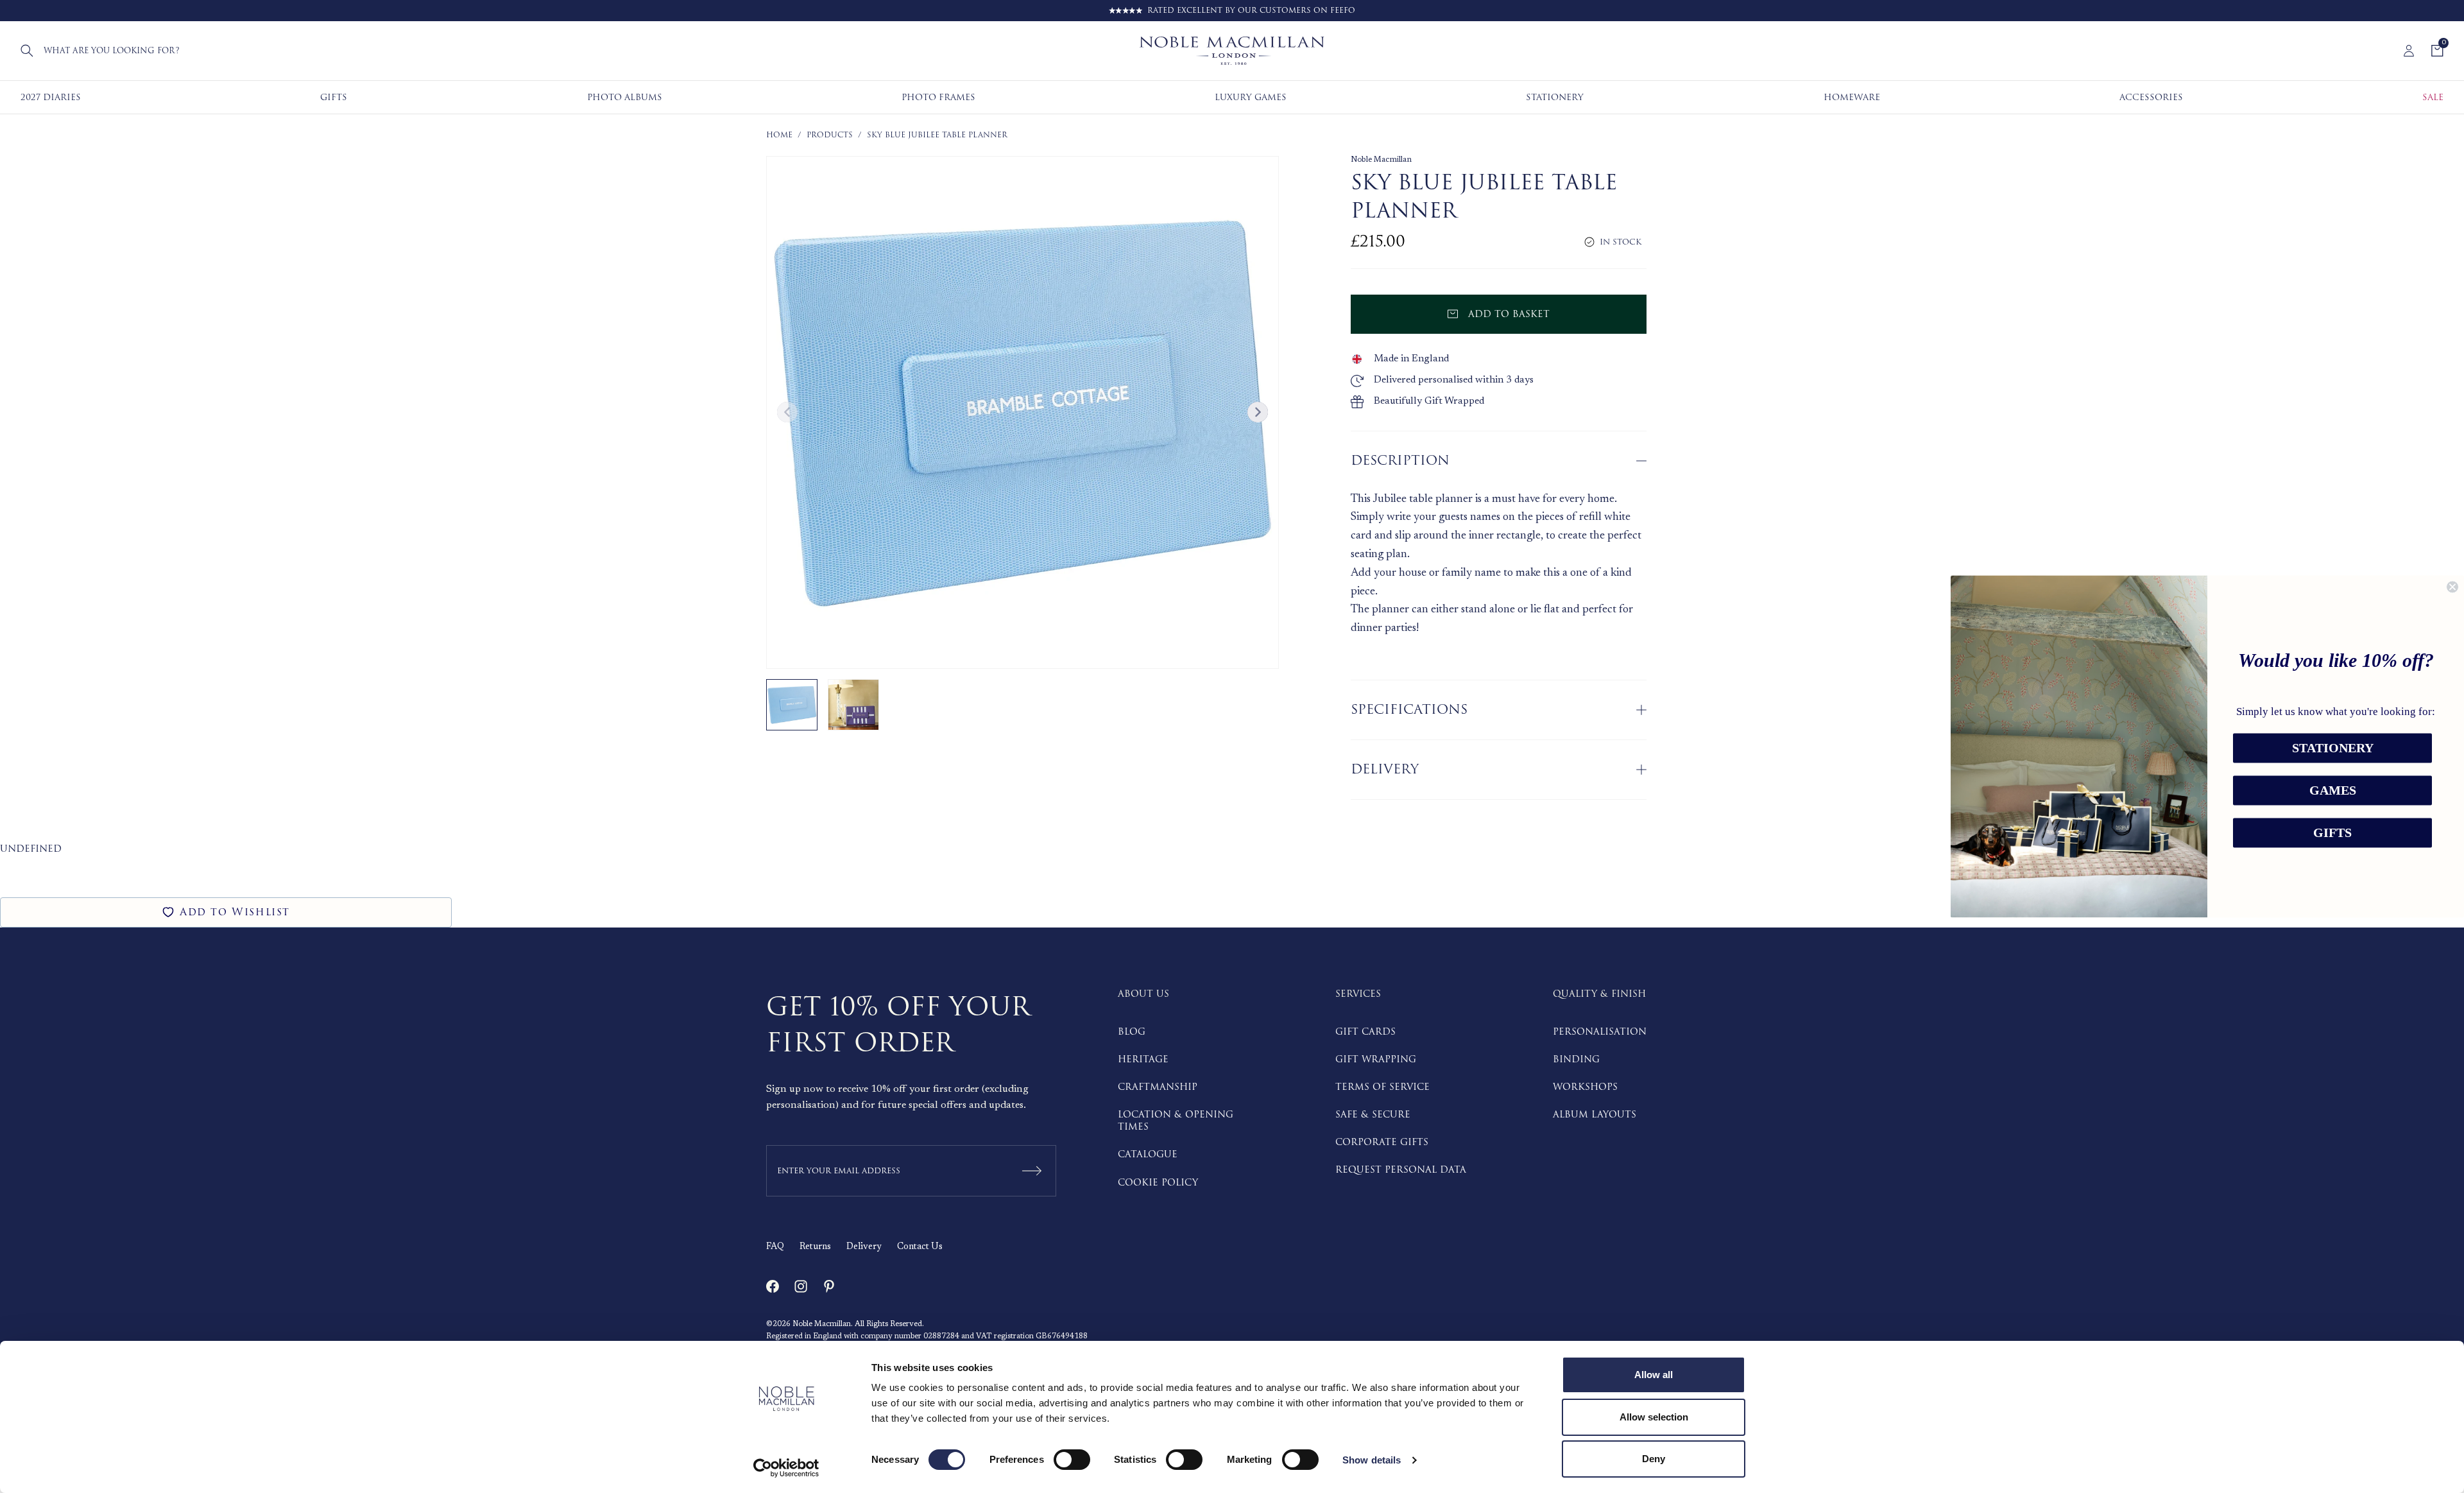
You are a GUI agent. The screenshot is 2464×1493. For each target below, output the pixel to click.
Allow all (1654, 1375)
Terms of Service (1382, 1087)
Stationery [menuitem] (1555, 97)
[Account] (2409, 51)
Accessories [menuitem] (2151, 97)
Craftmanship (1158, 1087)
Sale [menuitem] (2433, 97)
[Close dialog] (2452, 587)
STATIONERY (2333, 748)
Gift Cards (1365, 1032)
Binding (1576, 1059)
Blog (1132, 1032)
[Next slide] (1258, 412)
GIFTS (2332, 833)
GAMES (2333, 791)
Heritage (1143, 1059)
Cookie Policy (1158, 1183)
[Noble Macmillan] (1232, 51)
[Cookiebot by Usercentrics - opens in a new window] (786, 1468)
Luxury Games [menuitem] (1251, 97)
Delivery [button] (1385, 769)
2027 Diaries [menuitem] (51, 97)
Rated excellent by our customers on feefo (1251, 11)
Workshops (1585, 1087)
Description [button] (1400, 461)
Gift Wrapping (1376, 1059)
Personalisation (1600, 1032)
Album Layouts (1595, 1115)
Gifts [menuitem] (334, 97)
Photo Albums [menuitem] (625, 97)
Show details (1372, 1460)
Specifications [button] (1409, 710)
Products (830, 135)
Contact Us (920, 1247)
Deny (1654, 1459)
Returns (815, 1247)
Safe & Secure (1373, 1115)
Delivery (864, 1247)
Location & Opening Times (1176, 1121)
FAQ (775, 1247)
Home (779, 135)
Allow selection (1654, 1417)
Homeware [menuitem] (1852, 97)
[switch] (1072, 1460)
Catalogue (1148, 1154)
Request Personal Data (1401, 1170)
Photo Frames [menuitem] (938, 97)
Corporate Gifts (1382, 1142)
